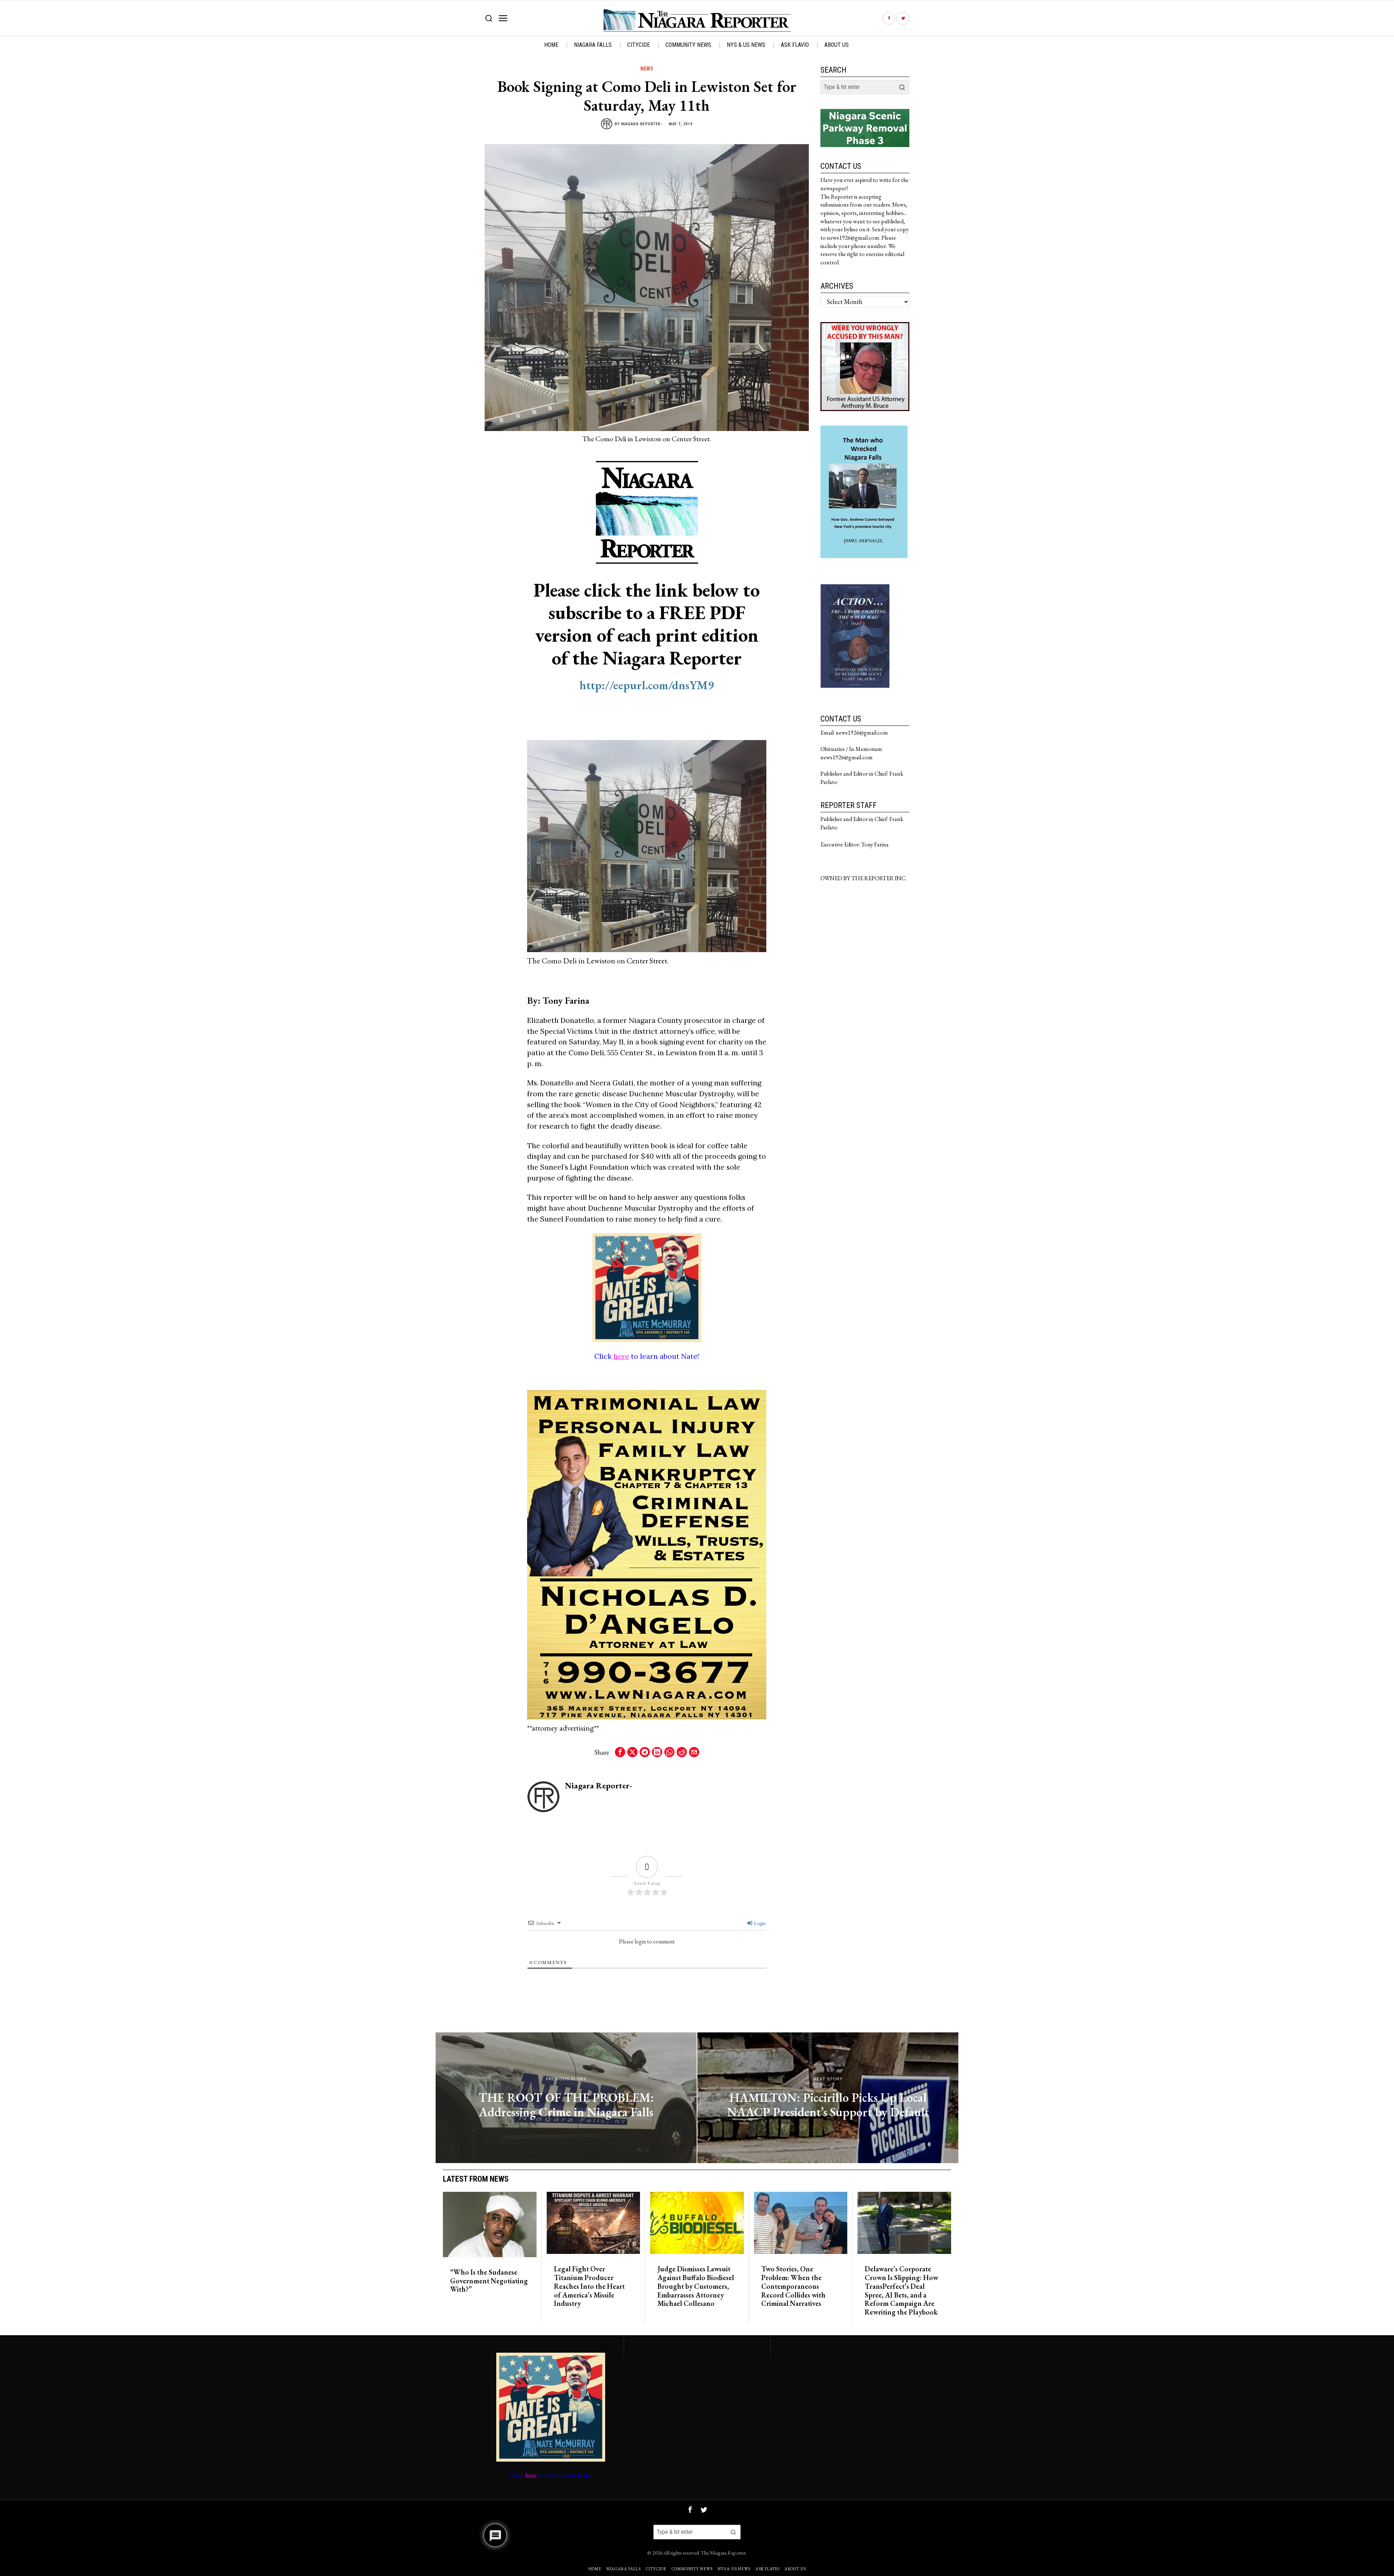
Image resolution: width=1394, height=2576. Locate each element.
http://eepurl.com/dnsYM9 (647, 685)
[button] (902, 87)
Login (759, 1923)
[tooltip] (889, 18)
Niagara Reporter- (642, 124)
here (621, 1356)
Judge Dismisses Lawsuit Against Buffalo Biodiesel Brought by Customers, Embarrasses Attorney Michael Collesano (696, 2286)
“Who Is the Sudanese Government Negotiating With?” (489, 2281)
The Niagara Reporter (723, 2553)
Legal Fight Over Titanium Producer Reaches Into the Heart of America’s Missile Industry (589, 2286)
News (647, 69)
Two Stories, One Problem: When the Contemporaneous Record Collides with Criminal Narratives (793, 2286)
